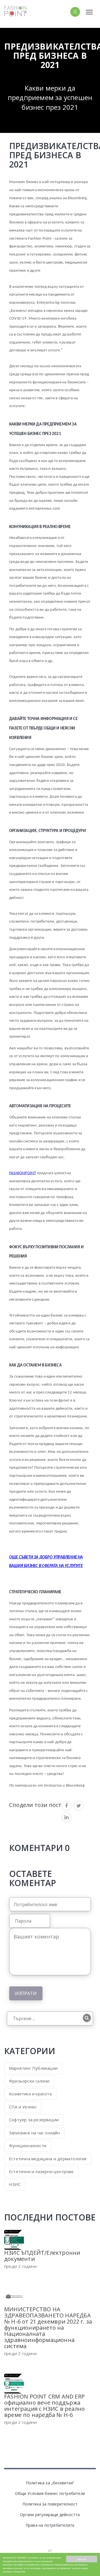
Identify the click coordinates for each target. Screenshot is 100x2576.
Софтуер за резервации (34, 2120)
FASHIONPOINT (22, 1173)
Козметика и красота (30, 2094)
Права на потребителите (50, 2525)
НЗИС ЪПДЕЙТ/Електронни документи (42, 2256)
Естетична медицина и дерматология (48, 2159)
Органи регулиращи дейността (50, 2515)
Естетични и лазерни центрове (41, 2171)
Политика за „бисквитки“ (50, 2483)
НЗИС (15, 2184)
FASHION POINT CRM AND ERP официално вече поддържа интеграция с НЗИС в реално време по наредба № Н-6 (44, 2406)
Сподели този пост (35, 1805)
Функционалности (28, 2146)
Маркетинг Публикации (33, 2068)
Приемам (82, 2559)
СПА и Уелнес (23, 2107)
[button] (65, 12)
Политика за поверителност (50, 2504)
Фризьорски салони (29, 2081)
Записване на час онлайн (34, 2133)
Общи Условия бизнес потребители (50, 2493)
